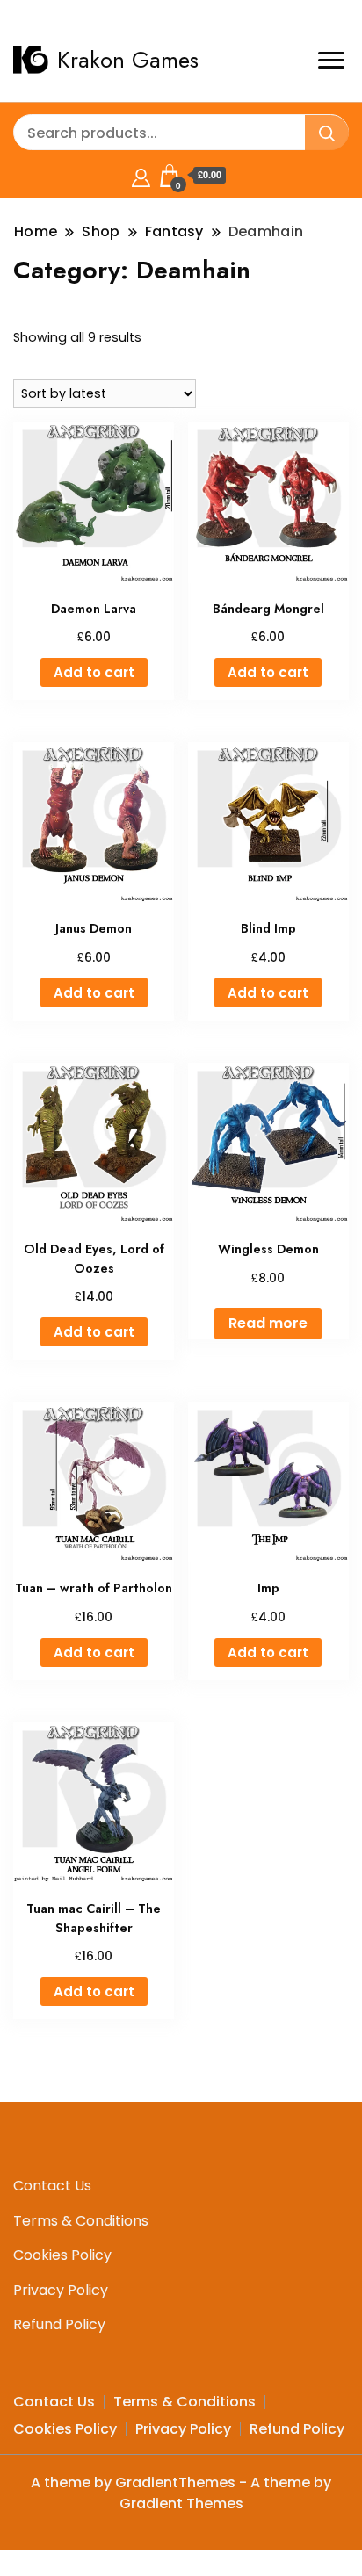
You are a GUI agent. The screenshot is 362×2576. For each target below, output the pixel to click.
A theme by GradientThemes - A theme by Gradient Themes (181, 2493)
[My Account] (141, 175)
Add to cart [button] (94, 672)
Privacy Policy (61, 2290)
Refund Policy (59, 2324)
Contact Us (52, 2186)
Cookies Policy (62, 2255)
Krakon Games (128, 60)
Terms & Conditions (81, 2221)
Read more (268, 1323)
